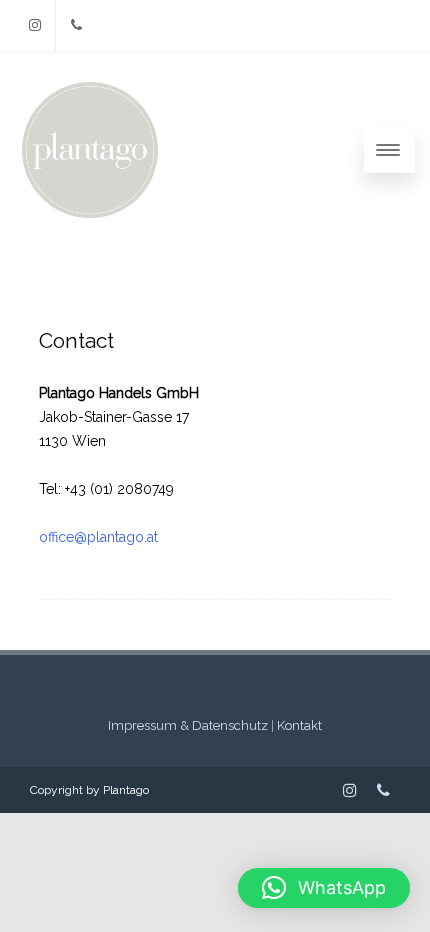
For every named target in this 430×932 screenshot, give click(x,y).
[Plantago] (90, 220)
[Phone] (76, 25)
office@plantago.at (98, 537)
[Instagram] (35, 25)
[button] (324, 888)
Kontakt (299, 725)
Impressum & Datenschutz (188, 725)
